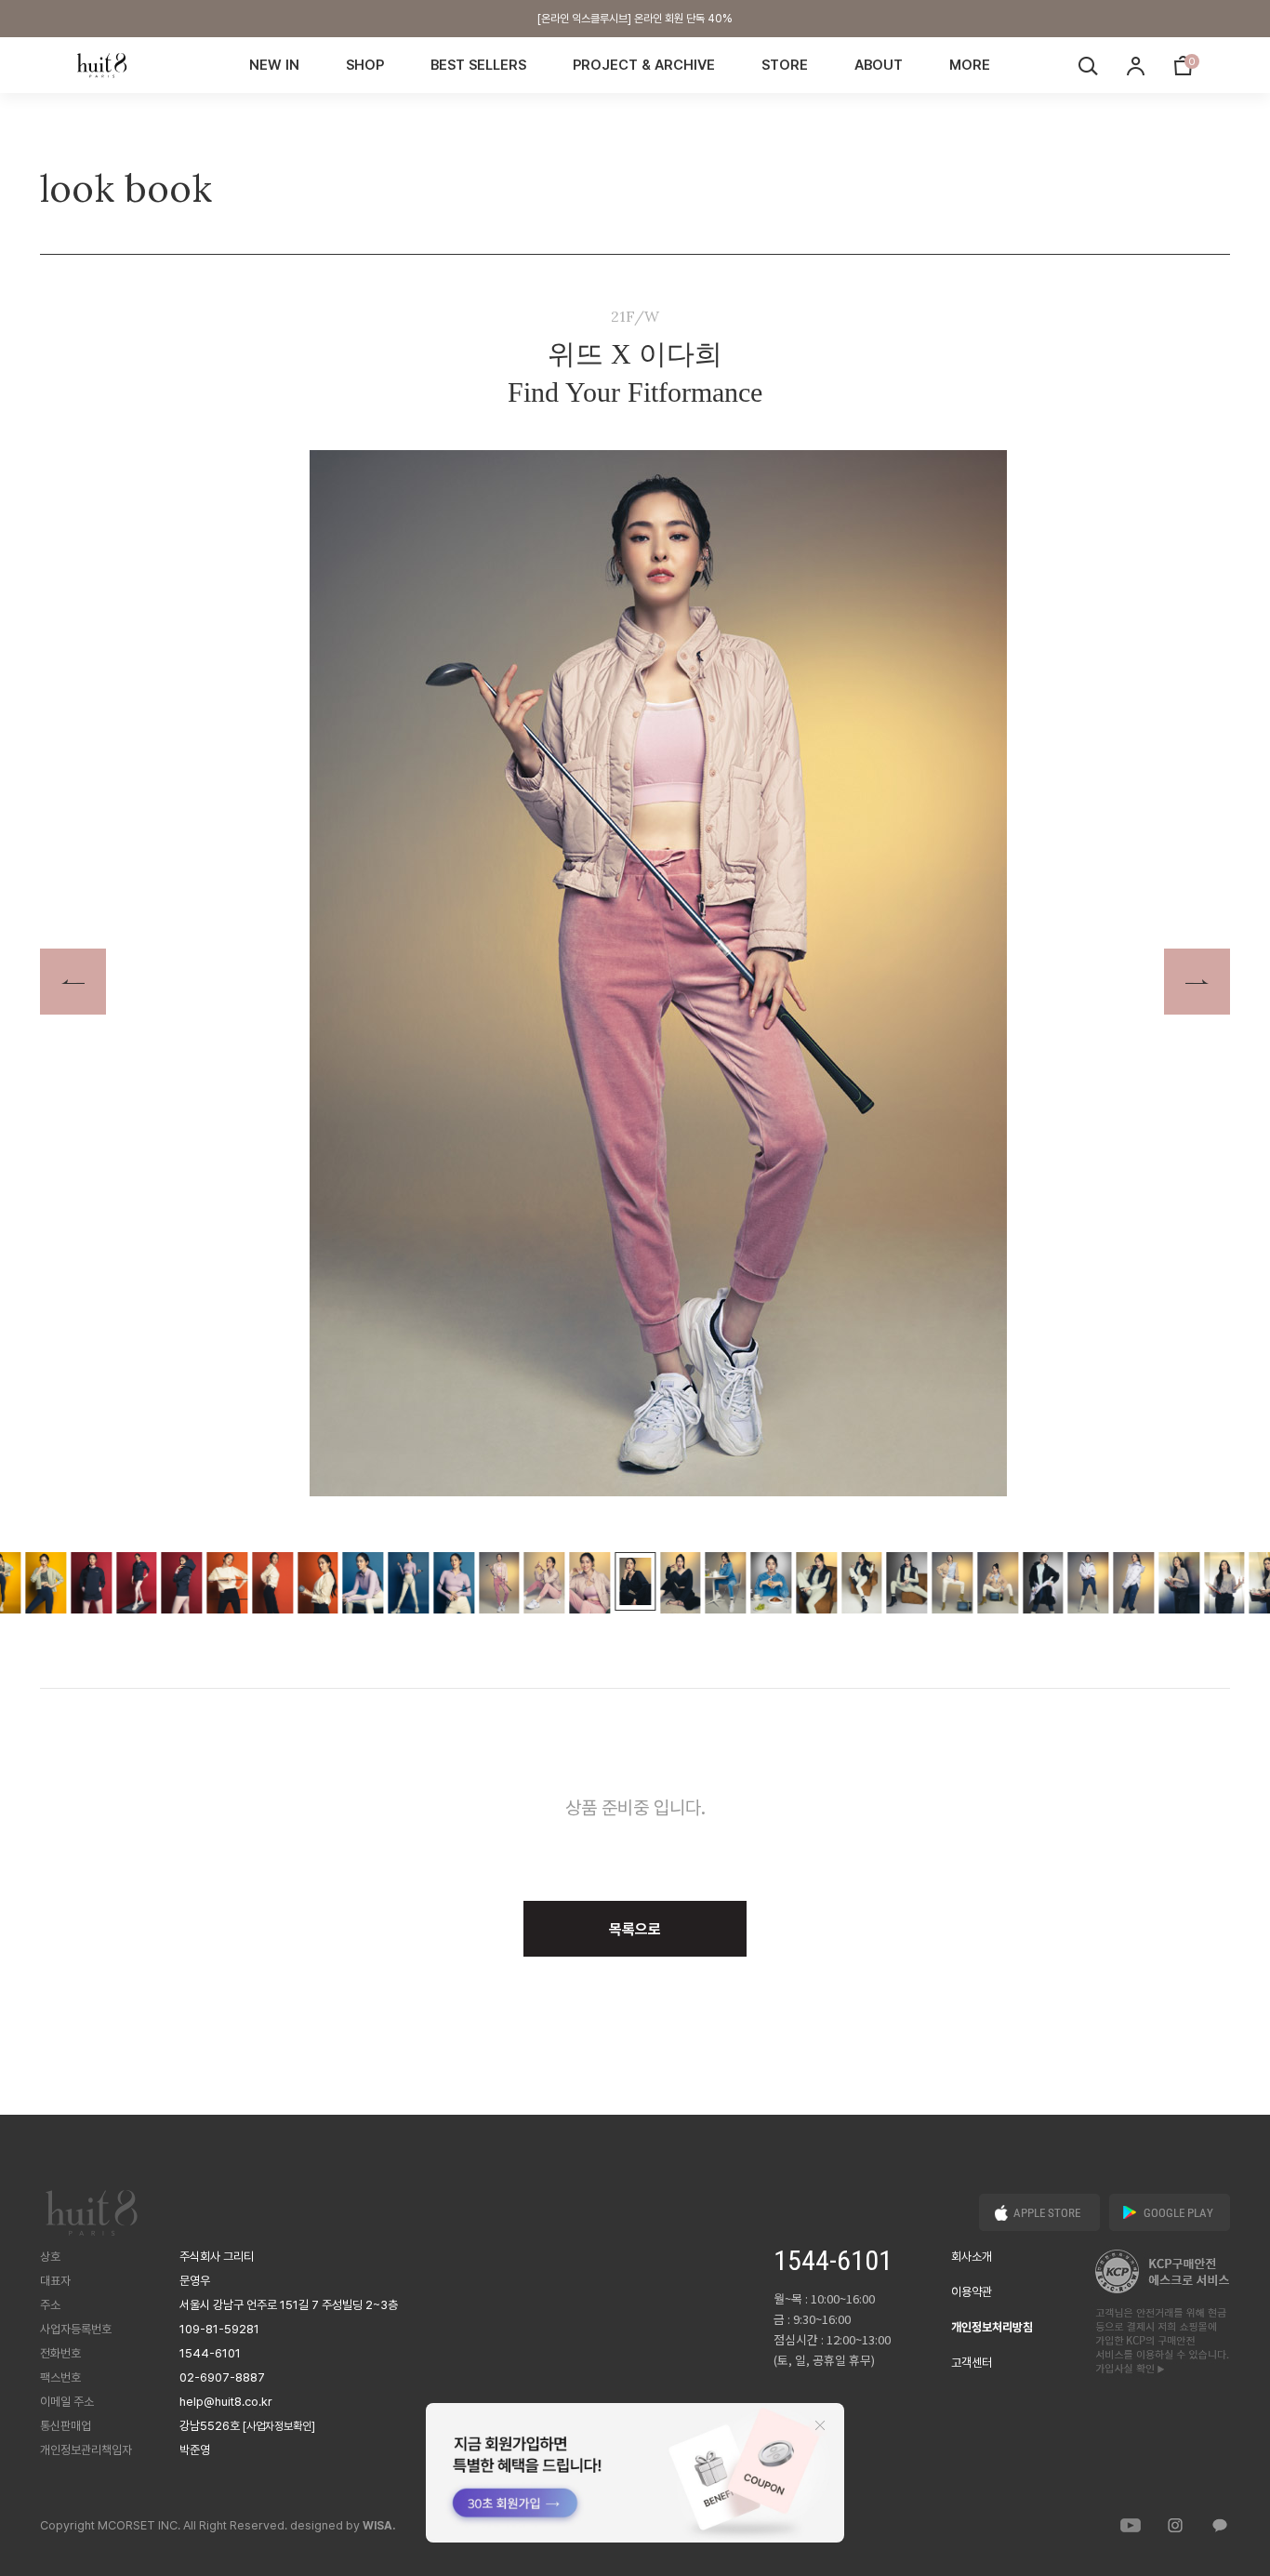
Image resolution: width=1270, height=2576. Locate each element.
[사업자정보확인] (279, 2426)
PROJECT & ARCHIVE (644, 65)
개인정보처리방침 (992, 2327)
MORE (970, 65)
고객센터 (972, 2363)
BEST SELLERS (478, 65)
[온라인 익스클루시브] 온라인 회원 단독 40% (635, 19)
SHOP (365, 65)
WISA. (379, 2526)
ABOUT (879, 65)
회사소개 (972, 2257)
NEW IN (274, 65)
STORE (785, 65)
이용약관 (972, 2292)
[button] (1197, 982)
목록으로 (635, 1929)
